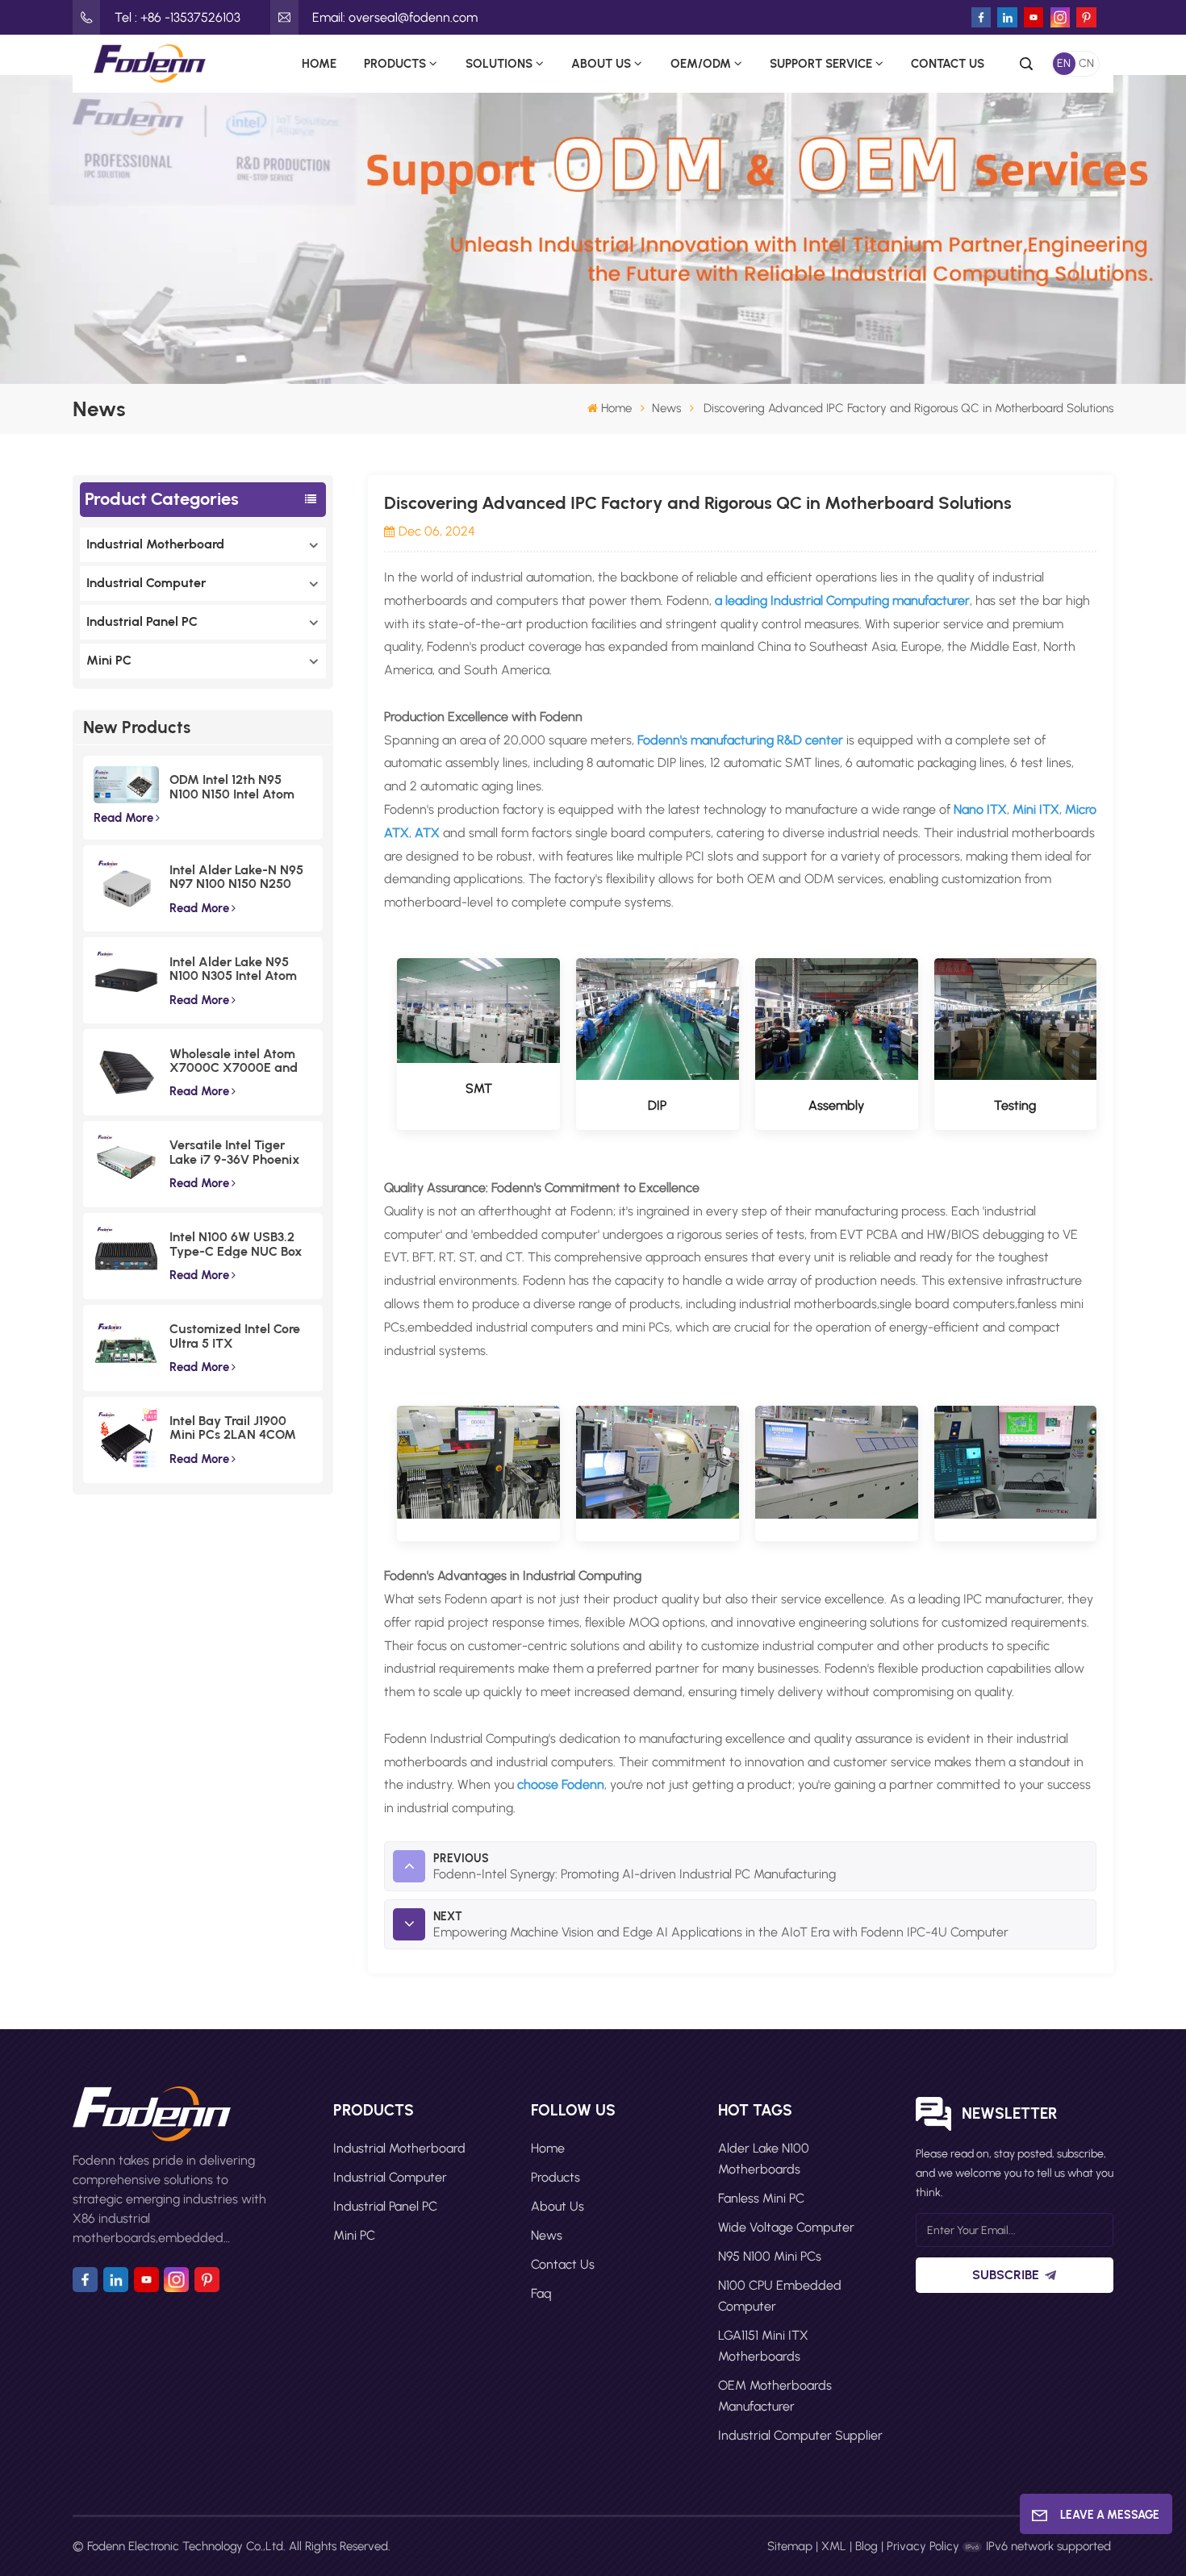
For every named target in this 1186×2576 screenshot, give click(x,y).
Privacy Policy (923, 2546)
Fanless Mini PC (761, 2198)
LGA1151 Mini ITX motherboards (763, 2346)
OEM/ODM (701, 63)
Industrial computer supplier (800, 2435)
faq (541, 2293)
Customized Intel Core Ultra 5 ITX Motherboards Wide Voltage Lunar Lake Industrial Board (235, 1336)
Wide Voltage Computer (786, 2227)
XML (834, 2546)
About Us (601, 63)
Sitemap (790, 2546)
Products (395, 63)
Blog (867, 2546)
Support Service (821, 63)
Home (319, 63)
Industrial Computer (146, 583)
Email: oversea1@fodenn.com (395, 17)
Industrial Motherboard (155, 544)
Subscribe (1006, 2275)
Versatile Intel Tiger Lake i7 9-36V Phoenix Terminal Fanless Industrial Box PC (235, 1152)
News (666, 408)
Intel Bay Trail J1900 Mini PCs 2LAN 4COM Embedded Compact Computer (233, 1428)
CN (1086, 63)
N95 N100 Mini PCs (770, 2256)
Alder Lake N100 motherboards (764, 2159)
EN (1064, 63)
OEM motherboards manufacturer (775, 2396)
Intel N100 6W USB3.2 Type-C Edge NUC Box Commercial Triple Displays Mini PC (236, 1244)
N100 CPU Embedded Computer (780, 2296)
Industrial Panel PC (142, 621)
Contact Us (948, 63)
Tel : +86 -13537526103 (177, 17)
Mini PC (109, 660)
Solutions (499, 63)
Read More (123, 818)
